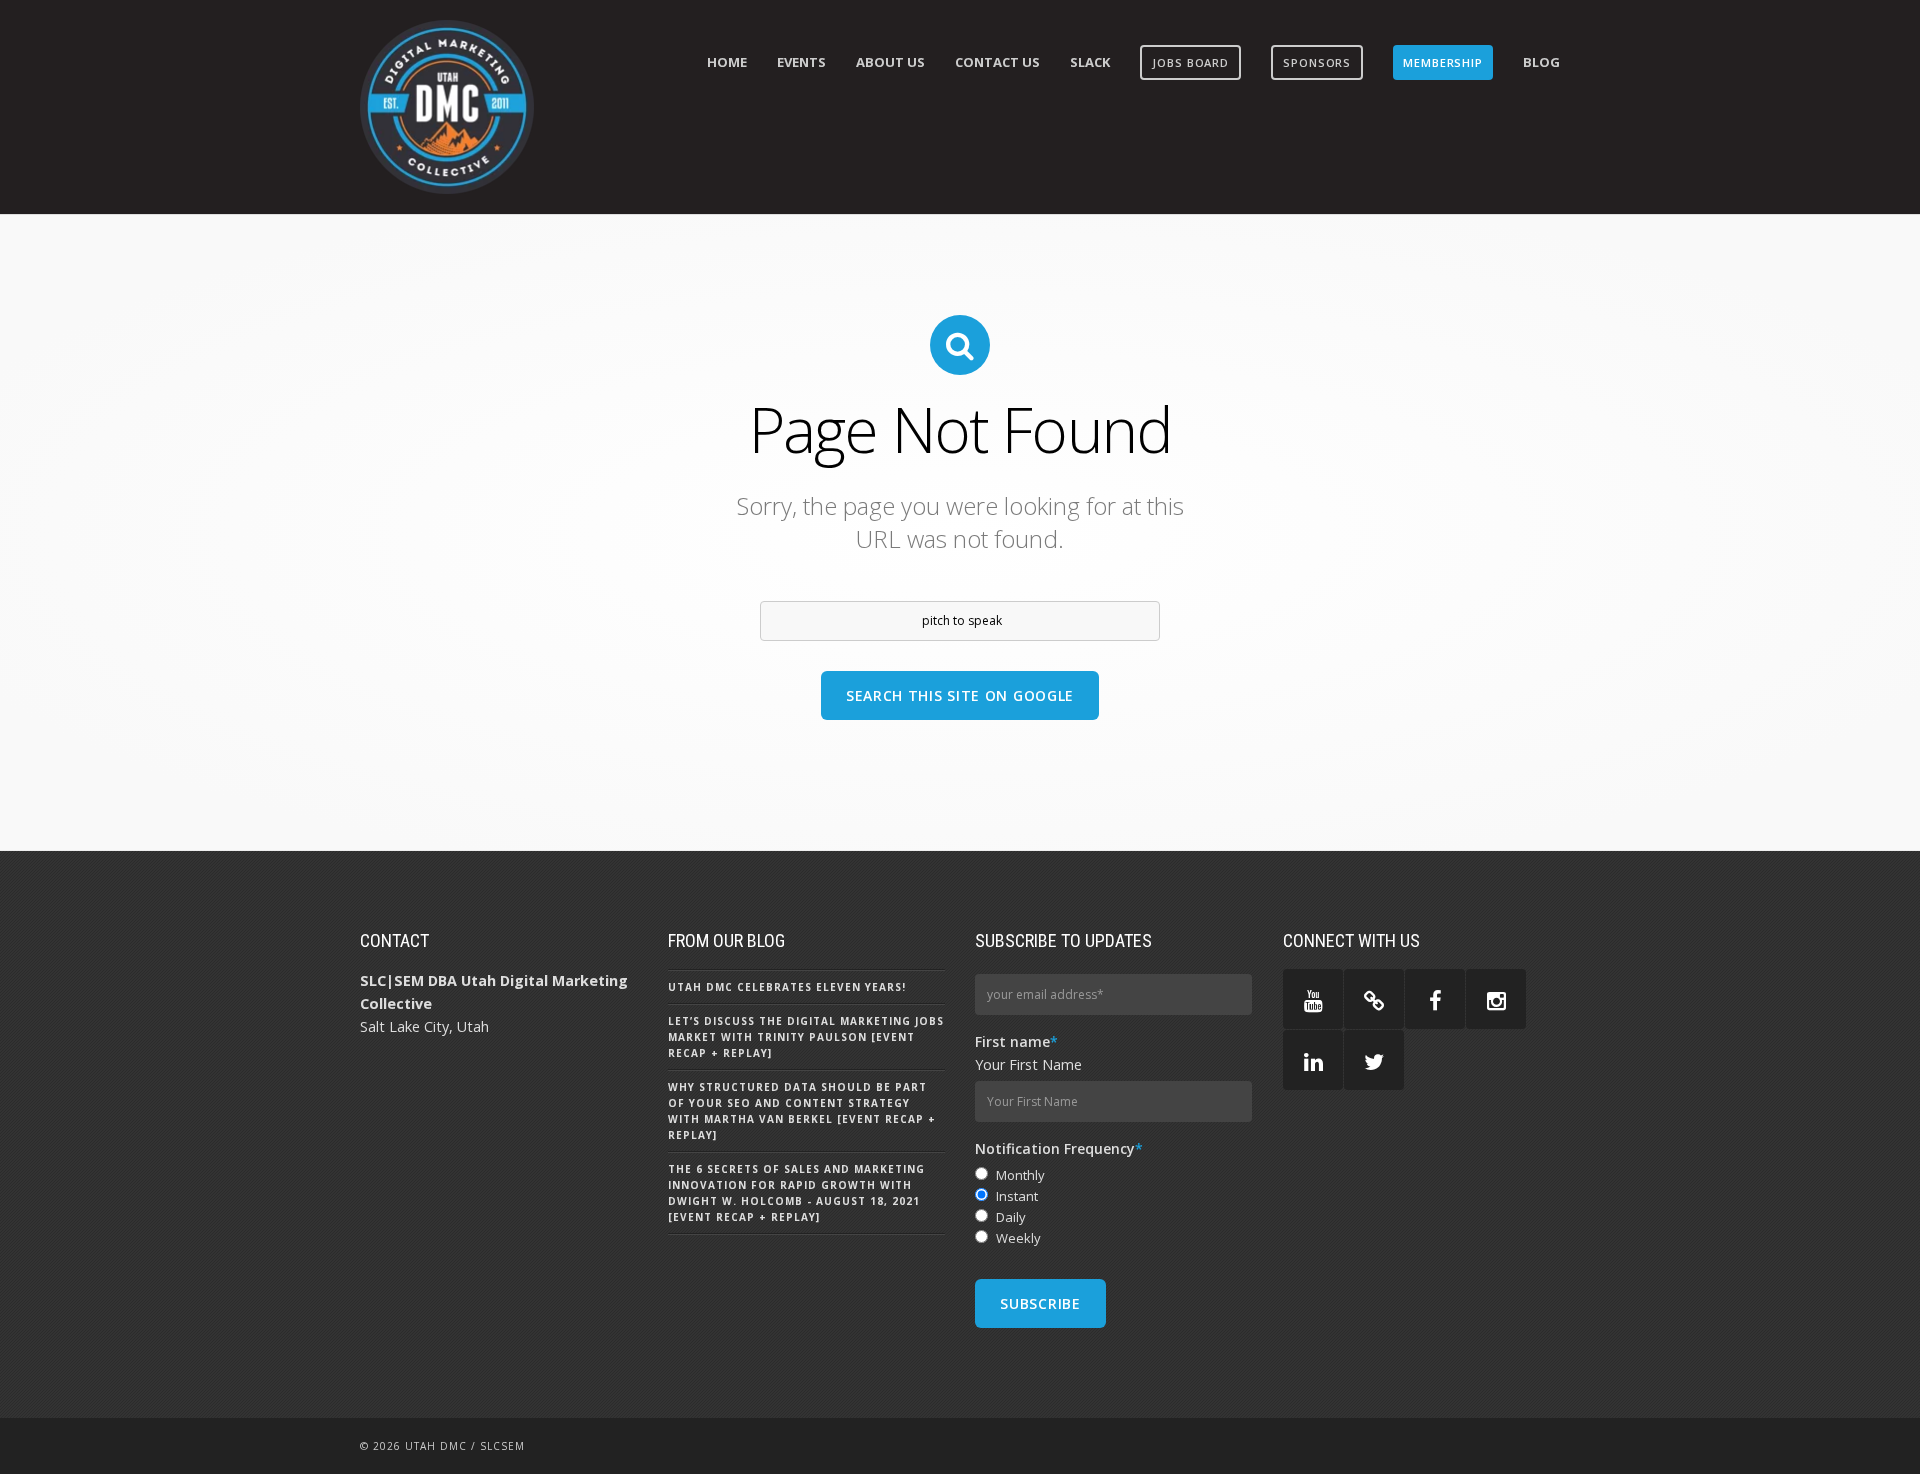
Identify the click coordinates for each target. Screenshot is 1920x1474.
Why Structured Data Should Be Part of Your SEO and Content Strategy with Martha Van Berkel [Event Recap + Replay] (802, 1111)
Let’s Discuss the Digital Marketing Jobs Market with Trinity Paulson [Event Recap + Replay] (806, 1037)
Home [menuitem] (727, 62)
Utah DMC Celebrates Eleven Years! (787, 987)
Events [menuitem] (801, 62)
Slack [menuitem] (1090, 62)
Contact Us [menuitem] (997, 62)
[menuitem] (1190, 62)
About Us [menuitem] (890, 62)
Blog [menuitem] (1541, 62)
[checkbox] (1113, 1206)
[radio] (1113, 1175)
